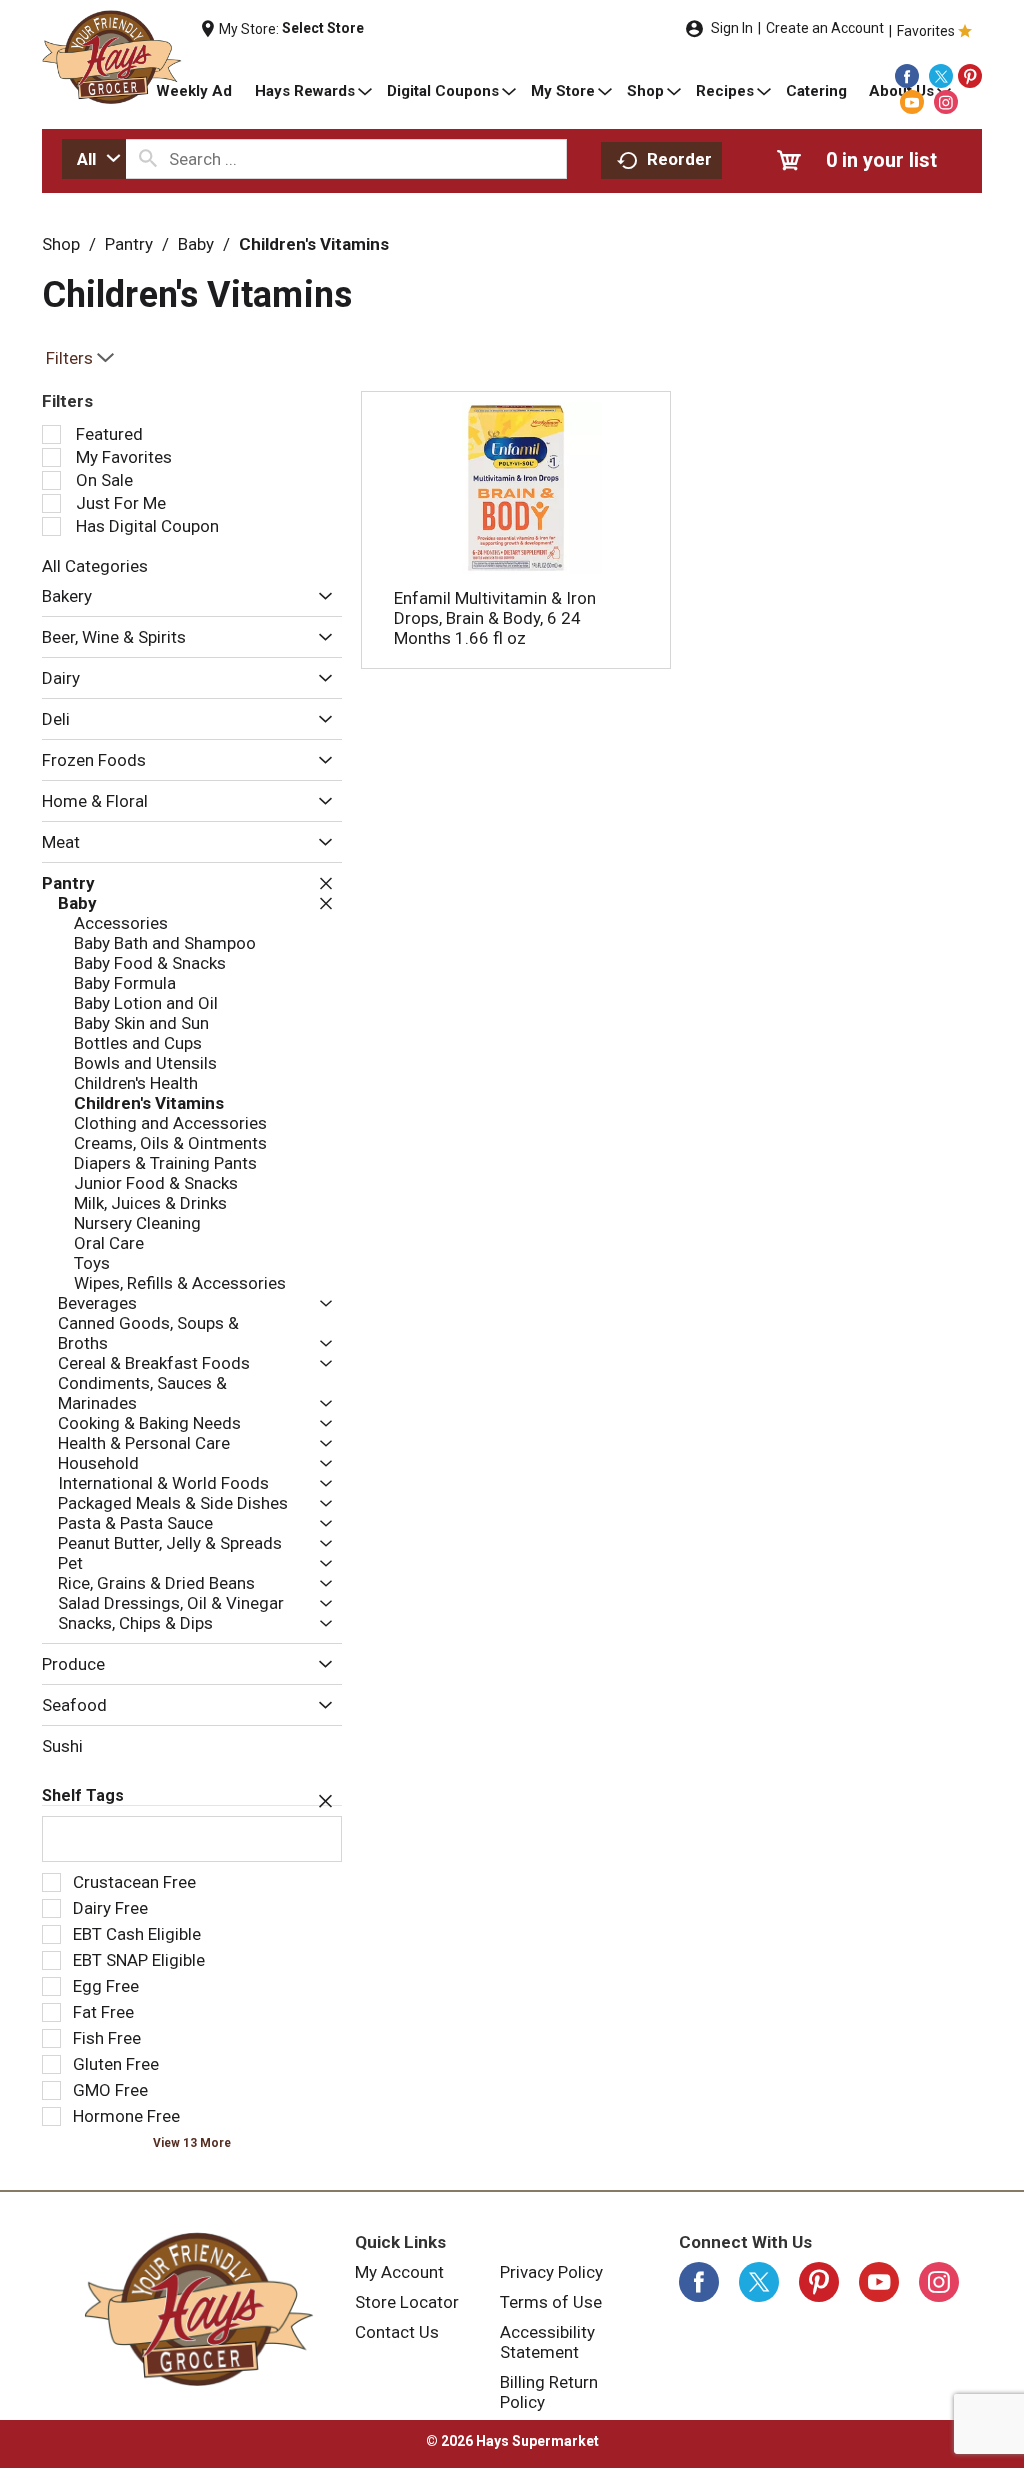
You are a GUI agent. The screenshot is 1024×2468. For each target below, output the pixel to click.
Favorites (926, 31)
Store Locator (407, 2302)
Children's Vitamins (314, 244)
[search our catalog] (148, 159)
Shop (61, 244)
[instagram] (946, 102)
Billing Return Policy (549, 2392)
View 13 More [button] (192, 2143)
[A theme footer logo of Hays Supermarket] (198, 2309)
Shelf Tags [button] (83, 1795)
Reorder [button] (679, 159)
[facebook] (907, 76)
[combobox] (94, 159)
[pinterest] (970, 76)
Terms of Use (551, 2302)
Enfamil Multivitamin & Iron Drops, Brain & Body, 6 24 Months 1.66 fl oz (495, 618)
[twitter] (941, 76)
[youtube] (912, 102)
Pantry (129, 244)
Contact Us (397, 2332)
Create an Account (825, 28)
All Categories (95, 566)
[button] (320, 597)
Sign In (732, 28)
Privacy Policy (551, 2272)
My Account (399, 2272)
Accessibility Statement (547, 2342)
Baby (196, 244)
